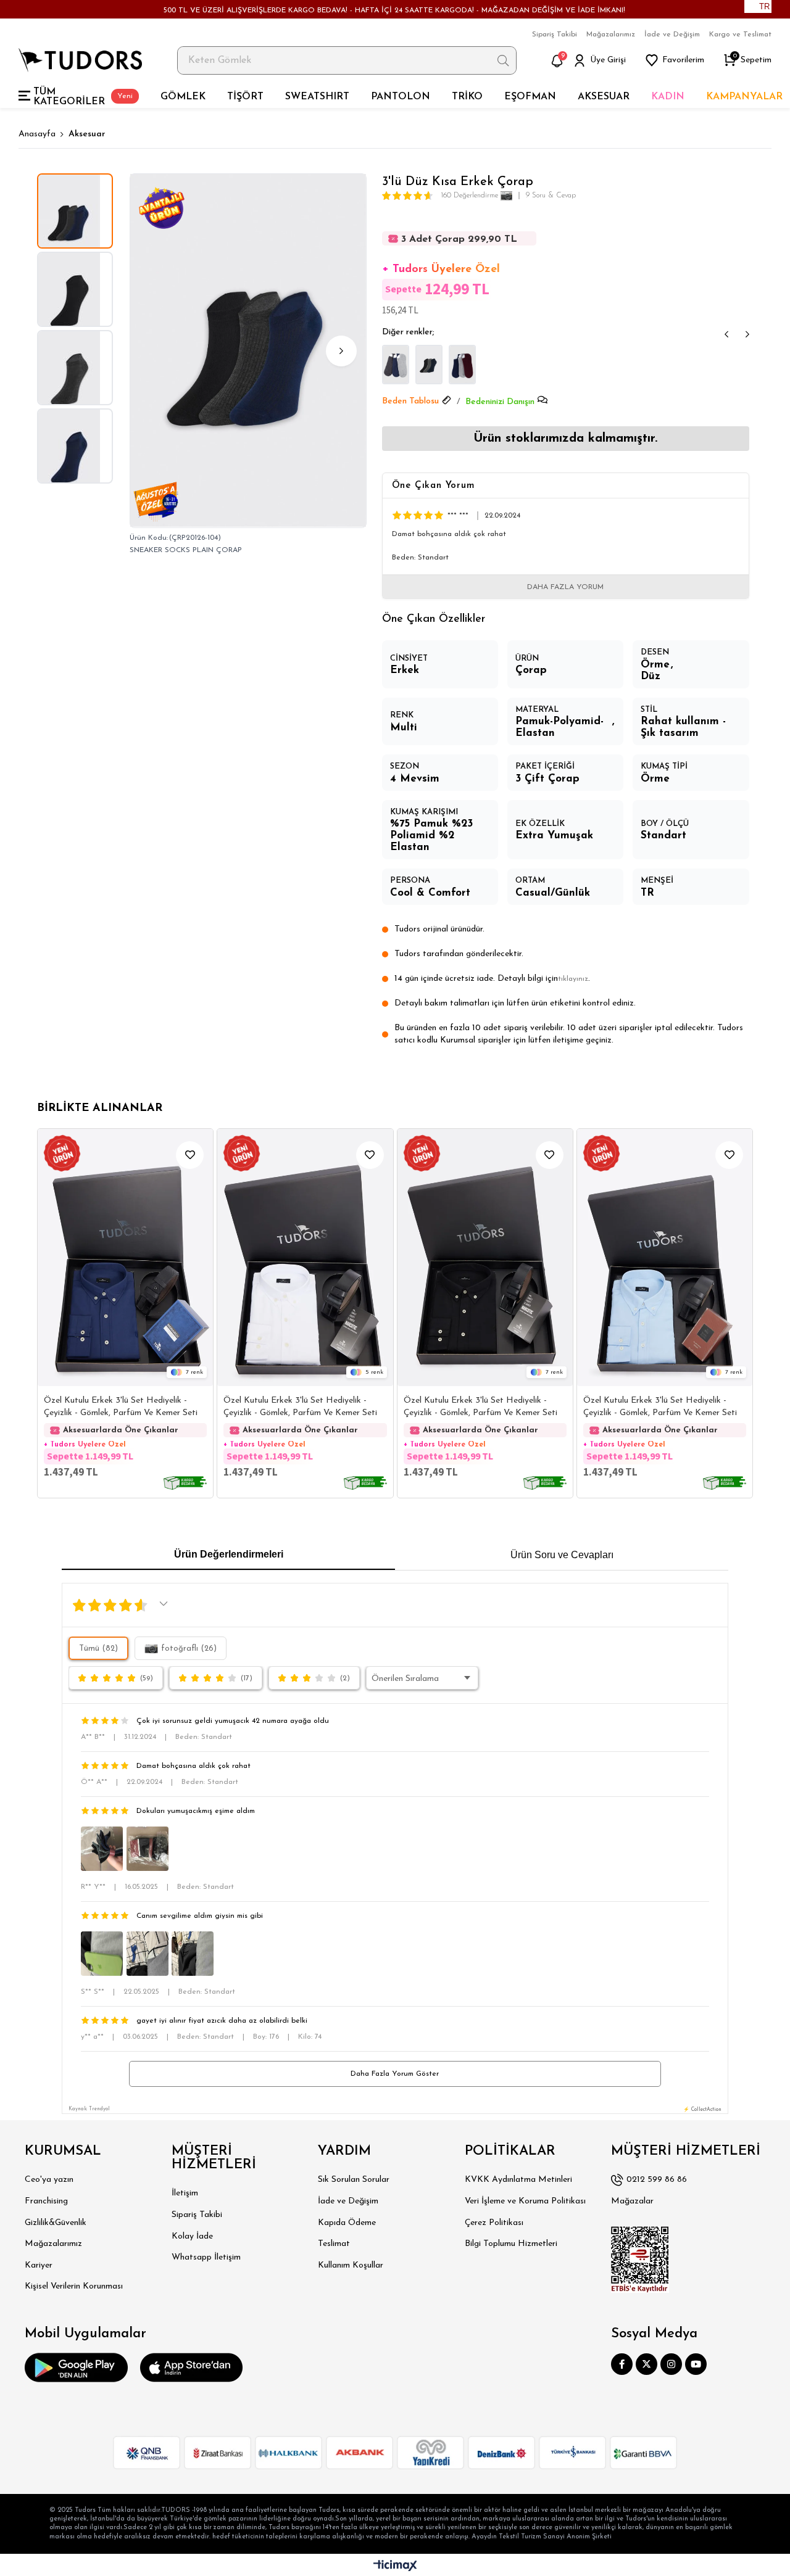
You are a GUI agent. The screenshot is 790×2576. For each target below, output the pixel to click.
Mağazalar (632, 2201)
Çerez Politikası (494, 2223)
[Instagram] (671, 2364)
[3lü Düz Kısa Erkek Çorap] (396, 365)
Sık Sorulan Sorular (354, 2180)
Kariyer (39, 2265)
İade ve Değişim (672, 35)
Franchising (46, 2201)
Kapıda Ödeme (347, 2223)
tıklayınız (573, 979)
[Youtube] (696, 2364)
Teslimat (334, 2244)
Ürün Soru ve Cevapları (562, 1555)
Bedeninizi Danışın (500, 402)
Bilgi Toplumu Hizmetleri (511, 2244)
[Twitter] (647, 2364)
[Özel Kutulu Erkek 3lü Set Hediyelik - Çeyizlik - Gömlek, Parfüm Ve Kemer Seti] (125, 1258)
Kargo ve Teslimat (740, 35)
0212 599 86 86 (657, 2180)
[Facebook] (622, 2364)
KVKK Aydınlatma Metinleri (518, 2180)
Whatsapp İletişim (206, 2257)
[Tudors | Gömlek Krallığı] (80, 60)
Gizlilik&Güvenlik (56, 2223)
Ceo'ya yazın (49, 2180)
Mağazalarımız (611, 35)
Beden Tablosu (410, 401)
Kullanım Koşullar (351, 2265)
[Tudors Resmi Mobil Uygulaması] (76, 2368)
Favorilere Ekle (190, 1155)
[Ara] (503, 60)
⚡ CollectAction (702, 2110)
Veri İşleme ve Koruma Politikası (525, 2201)
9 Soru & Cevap (551, 196)
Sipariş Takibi (555, 35)
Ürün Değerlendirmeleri (229, 1554)
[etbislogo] (640, 2260)
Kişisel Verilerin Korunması (74, 2286)
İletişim (185, 2193)
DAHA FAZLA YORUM (565, 587)
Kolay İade (192, 2236)
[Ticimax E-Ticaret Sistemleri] (395, 2566)
